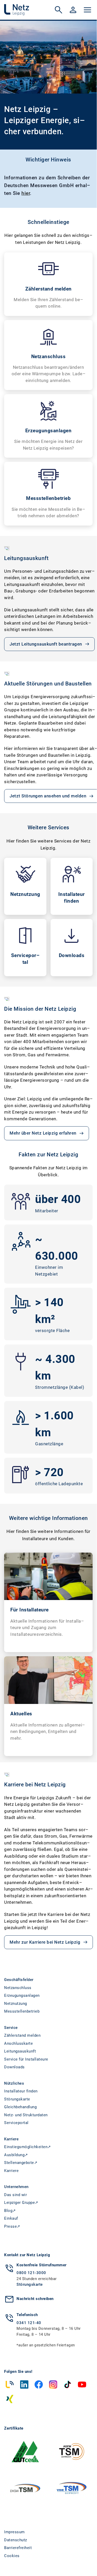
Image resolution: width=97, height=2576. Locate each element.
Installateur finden (21, 2091)
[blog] (10, 2384)
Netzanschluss (18, 1988)
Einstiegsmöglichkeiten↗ (28, 2147)
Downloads (14, 2067)
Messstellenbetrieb (22, 2011)
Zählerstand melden (22, 2035)
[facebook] (39, 2384)
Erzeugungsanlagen (22, 1995)
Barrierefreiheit (18, 2548)
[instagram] (53, 2384)
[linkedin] (24, 2384)
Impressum (14, 2532)
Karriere (11, 2171)
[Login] (73, 10)
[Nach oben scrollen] (87, 2560)
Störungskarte (17, 2099)
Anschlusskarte (18, 2043)
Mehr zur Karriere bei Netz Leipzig (45, 1942)
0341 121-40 (29, 2323)
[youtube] (82, 2384)
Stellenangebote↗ (21, 2163)
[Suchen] (59, 10)
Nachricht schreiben (35, 2299)
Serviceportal (16, 2123)
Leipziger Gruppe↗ (21, 2203)
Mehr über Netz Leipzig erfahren (43, 1133)
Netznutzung (16, 2004)
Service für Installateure (26, 2059)
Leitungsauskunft (20, 2051)
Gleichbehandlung (20, 2107)
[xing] (10, 2399)
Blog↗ (10, 2211)
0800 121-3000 (31, 2273)
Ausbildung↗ (16, 2155)
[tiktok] (68, 2384)
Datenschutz (16, 2540)
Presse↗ (12, 2226)
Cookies (12, 2556)
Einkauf (11, 2218)
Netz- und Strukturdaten (26, 2115)
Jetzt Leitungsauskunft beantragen (46, 644)
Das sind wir (15, 2195)
